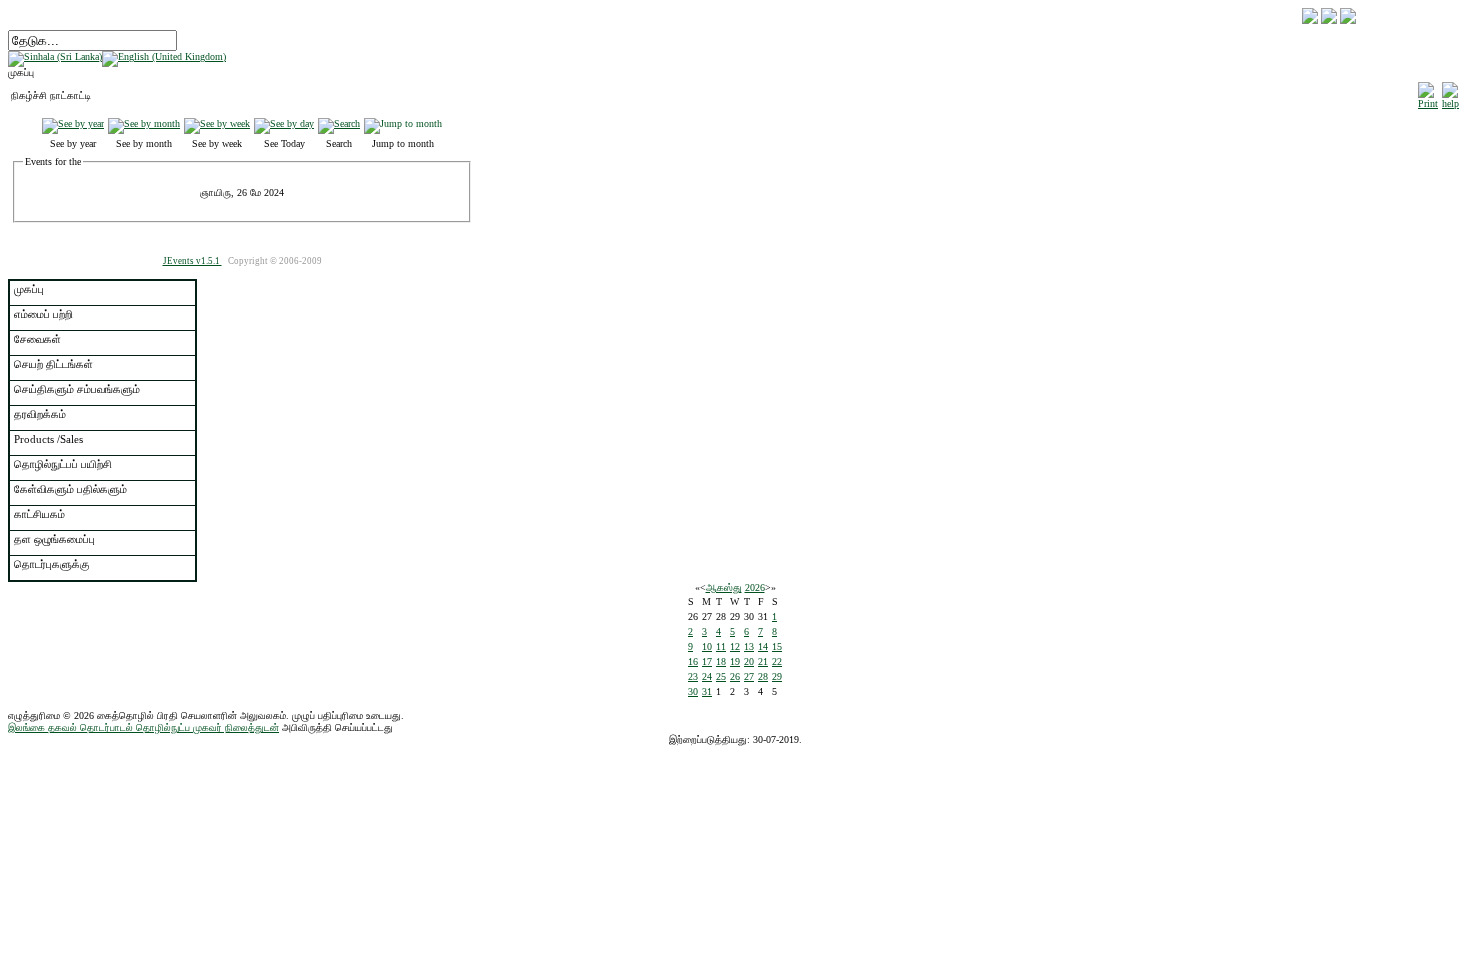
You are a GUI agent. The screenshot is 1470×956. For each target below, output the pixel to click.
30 (693, 691)
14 (763, 646)
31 (707, 691)
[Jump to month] (403, 123)
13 (749, 646)
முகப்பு (29, 289)
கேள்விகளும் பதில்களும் (70, 489)
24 (707, 676)
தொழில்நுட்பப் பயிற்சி (63, 464)
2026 (755, 587)
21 (763, 661)
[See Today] (284, 123)
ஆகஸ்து (724, 587)
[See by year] (73, 123)
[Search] (339, 123)
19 (735, 661)
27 (749, 676)
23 (693, 676)
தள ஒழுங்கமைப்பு (54, 539)
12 (735, 646)
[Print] (1428, 92)
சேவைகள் (37, 339)
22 (777, 661)
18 (721, 661)
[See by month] (144, 123)
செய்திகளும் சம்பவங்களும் (77, 389)
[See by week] (217, 123)
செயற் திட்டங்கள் (53, 364)
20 (749, 661)
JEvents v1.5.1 (192, 261)
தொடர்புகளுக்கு (52, 564)
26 (735, 676)
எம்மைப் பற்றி (43, 314)
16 (693, 661)
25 (721, 676)
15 (777, 646)
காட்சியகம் (39, 514)
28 (763, 676)
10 (707, 646)
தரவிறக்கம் (40, 414)
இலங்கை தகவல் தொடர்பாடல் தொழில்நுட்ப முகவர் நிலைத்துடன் (143, 727)
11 (721, 646)
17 (707, 661)
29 (777, 676)
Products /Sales (48, 439)
